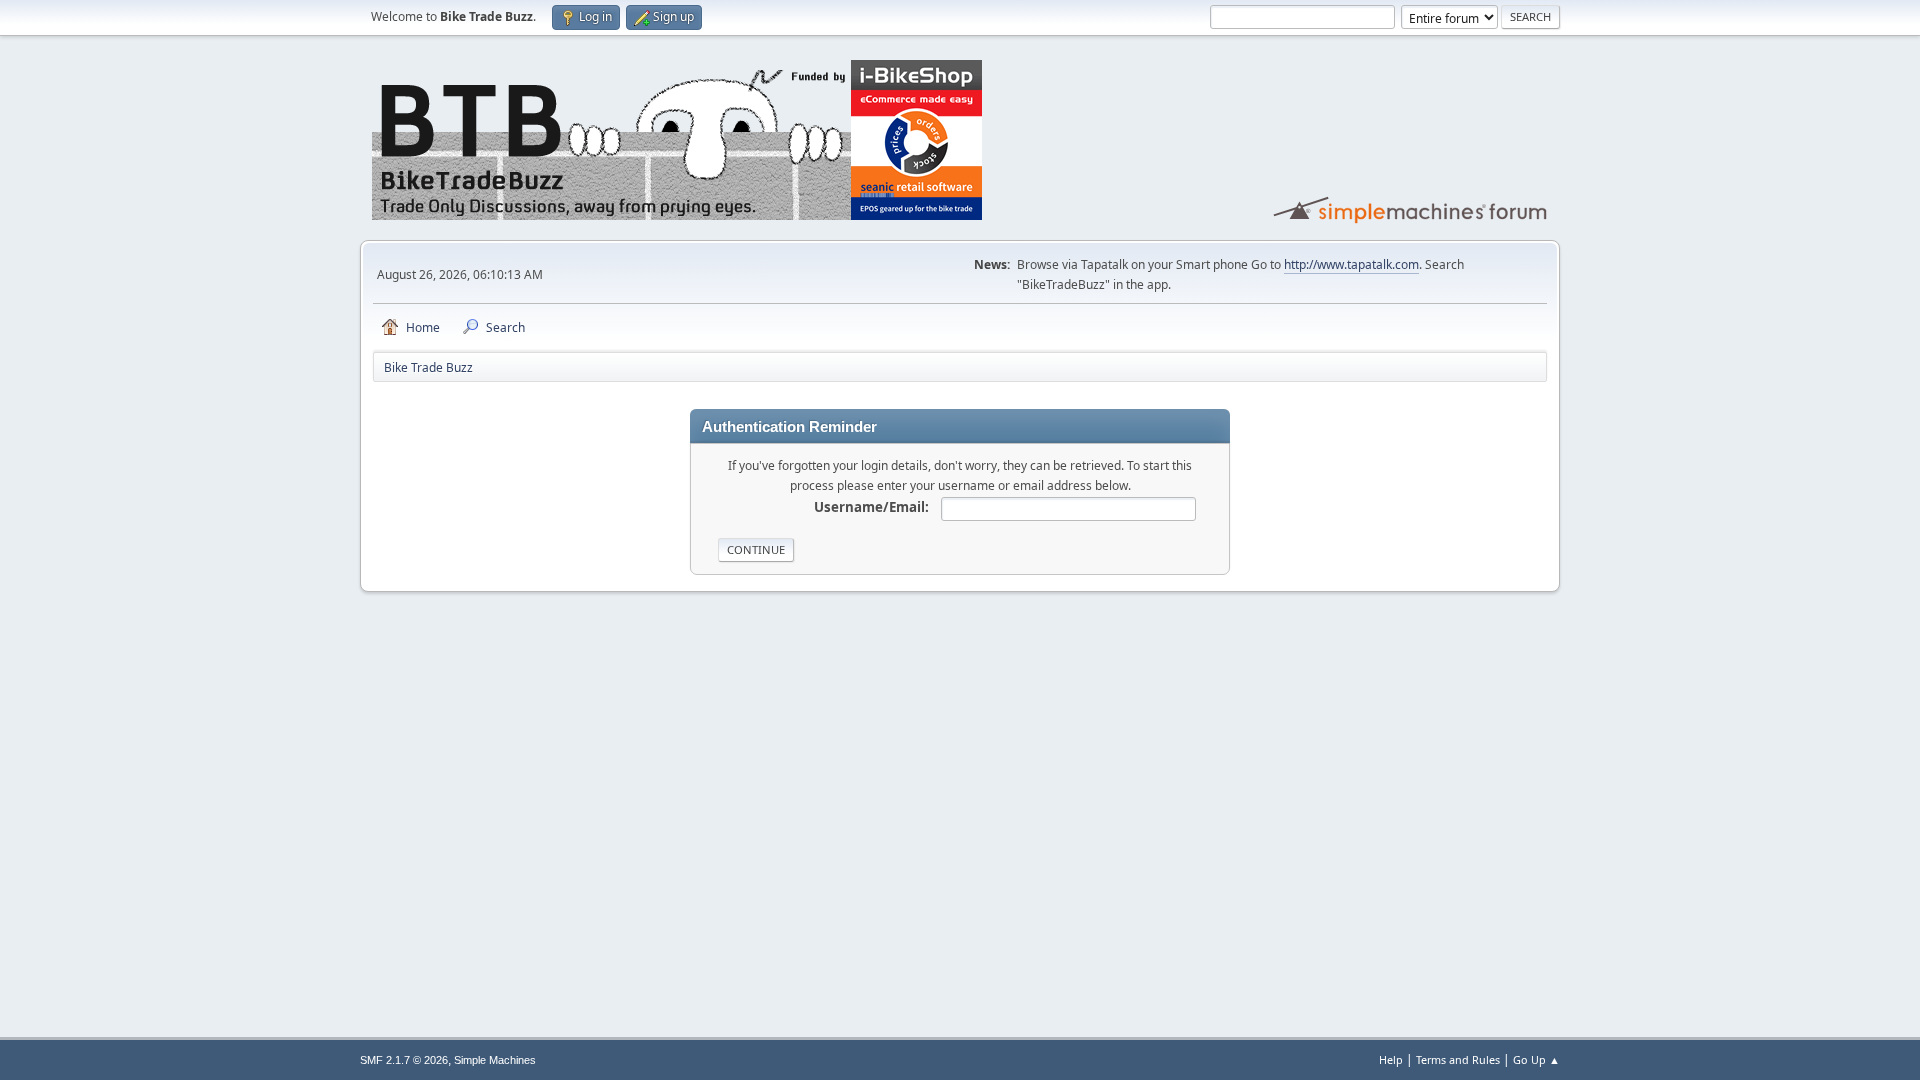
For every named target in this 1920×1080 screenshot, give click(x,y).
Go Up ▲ (1536, 1059)
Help (1391, 1059)
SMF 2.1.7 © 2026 (404, 1060)
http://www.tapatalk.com (1351, 264)
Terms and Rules (1458, 1059)
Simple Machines (495, 1060)
